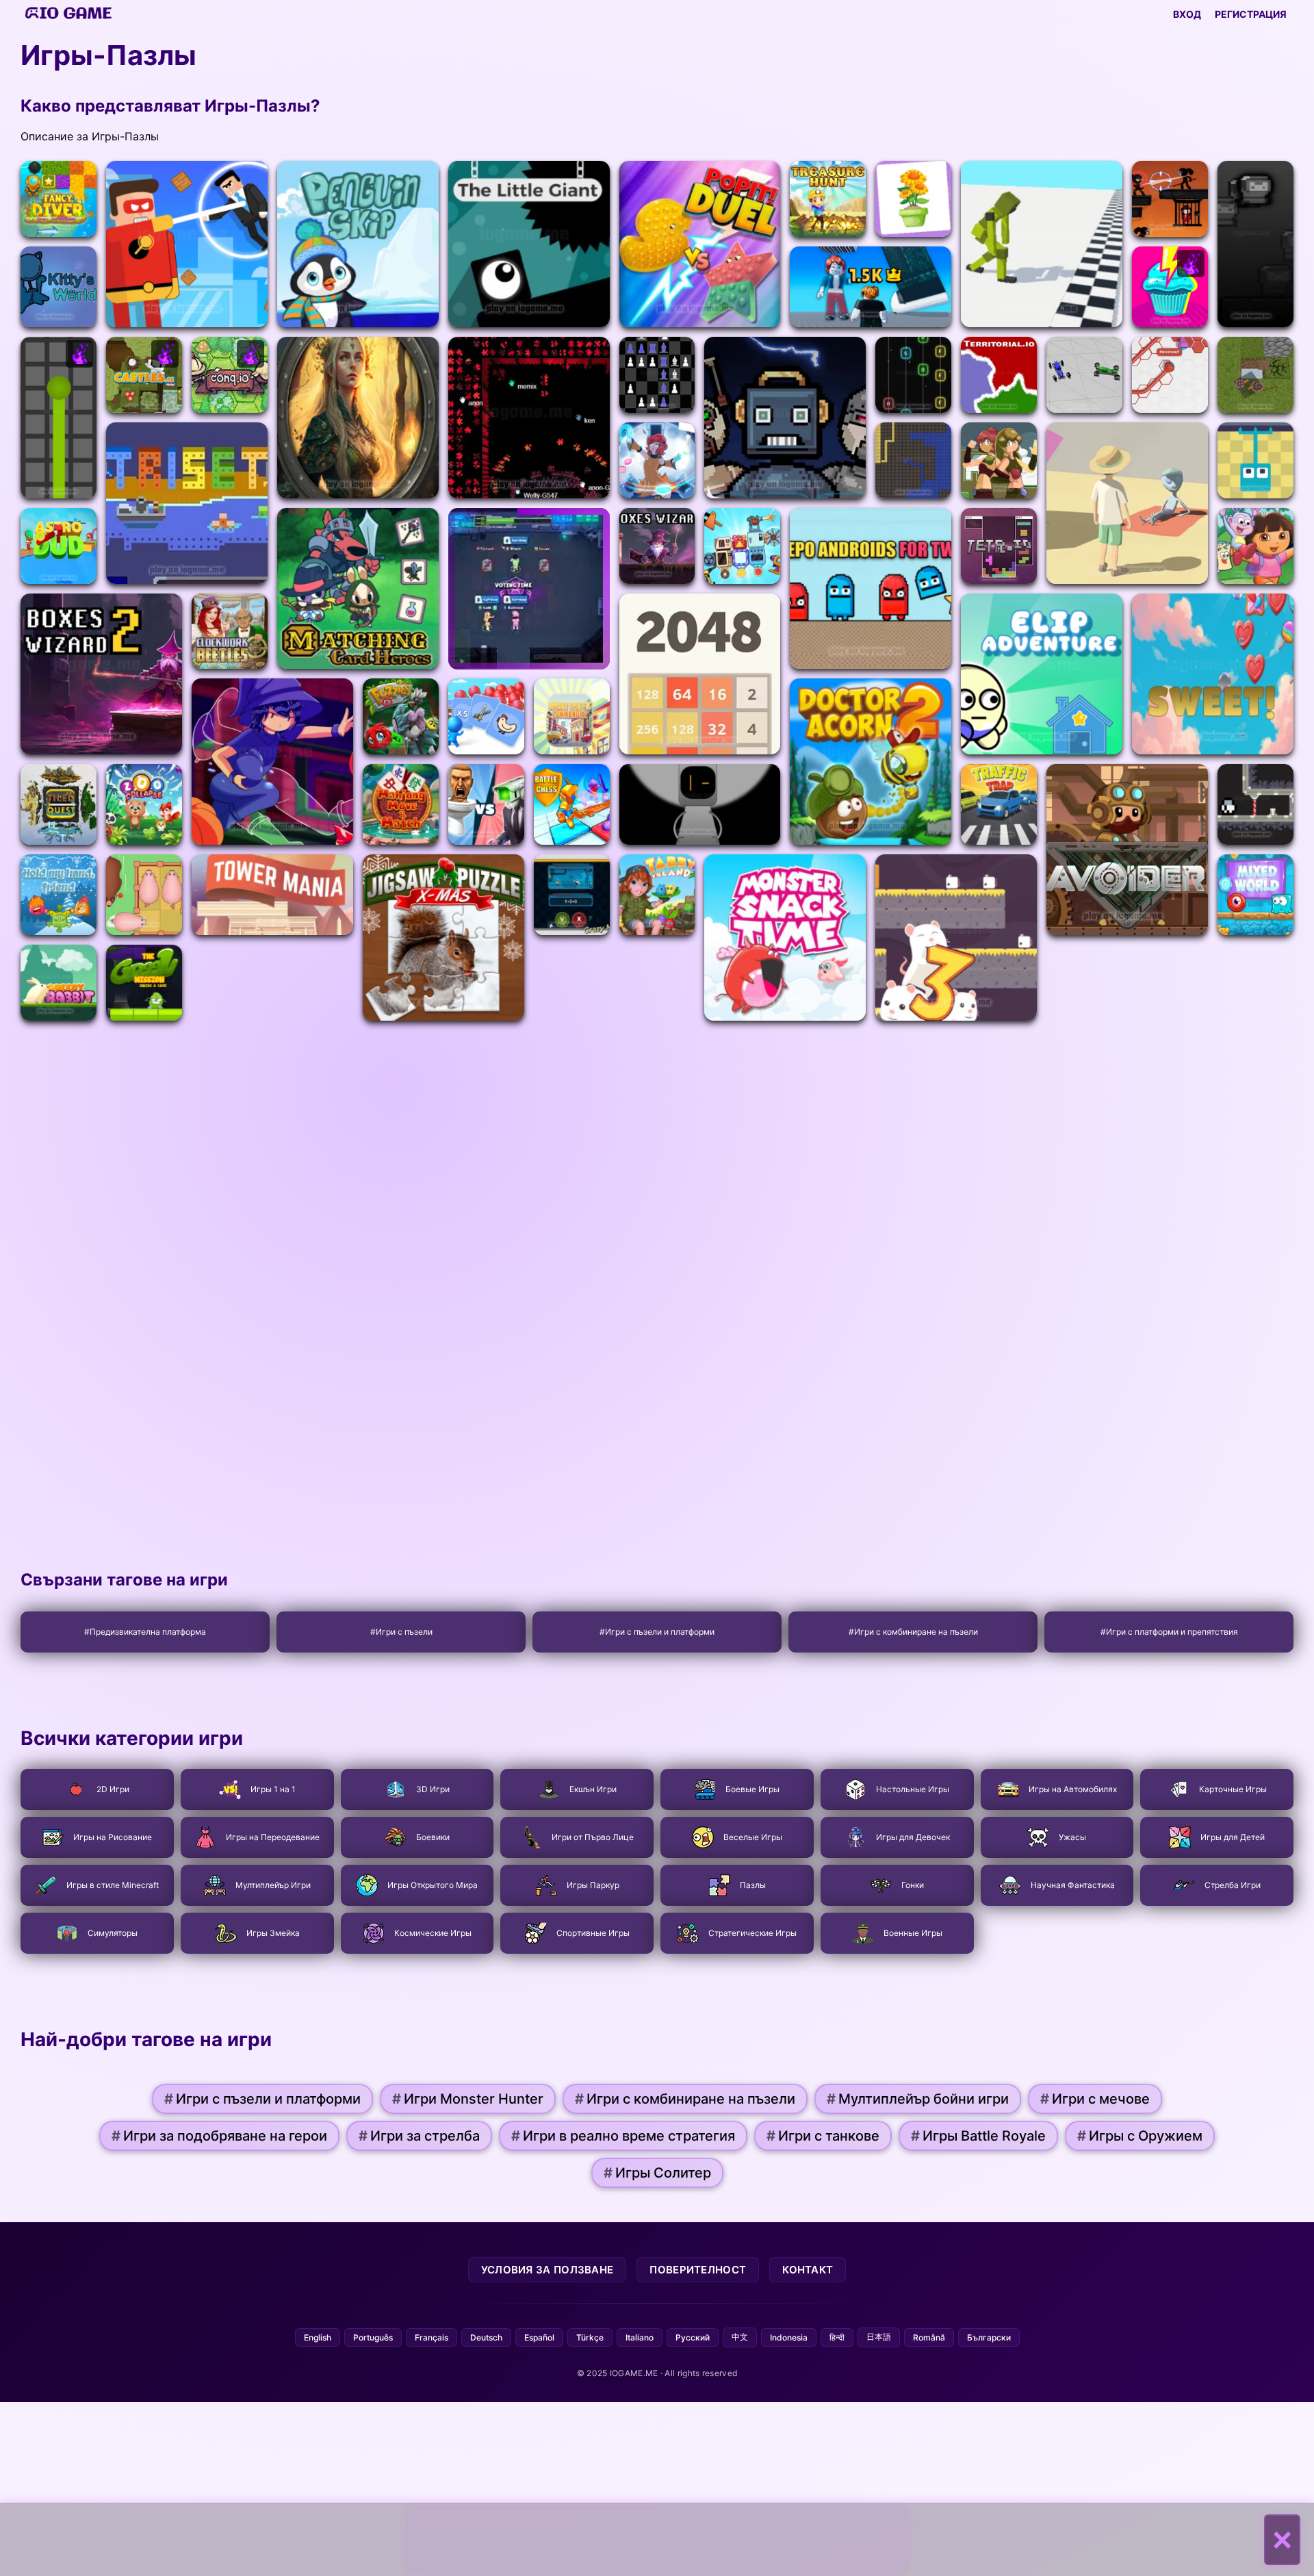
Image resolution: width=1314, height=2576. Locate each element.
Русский (693, 2337)
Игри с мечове (1095, 2099)
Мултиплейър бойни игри (918, 2099)
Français (431, 2337)
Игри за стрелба (419, 2136)
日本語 (879, 2337)
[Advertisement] (657, 2540)
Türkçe (590, 2337)
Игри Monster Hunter (468, 2099)
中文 (740, 2337)
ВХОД (1187, 14)
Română (929, 2337)
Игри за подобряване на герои (219, 2136)
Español (539, 2337)
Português (373, 2337)
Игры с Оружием (1140, 2136)
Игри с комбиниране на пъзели (685, 2099)
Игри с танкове (823, 2136)
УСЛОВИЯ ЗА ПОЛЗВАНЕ (547, 2270)
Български (989, 2337)
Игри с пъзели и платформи (262, 2099)
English (318, 2337)
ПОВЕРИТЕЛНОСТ (698, 2270)
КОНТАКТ (808, 2270)
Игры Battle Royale (978, 2136)
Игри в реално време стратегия (623, 2136)
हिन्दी (837, 2337)
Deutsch (486, 2337)
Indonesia (789, 2337)
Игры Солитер (657, 2173)
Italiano (640, 2337)
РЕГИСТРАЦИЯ (1251, 14)
